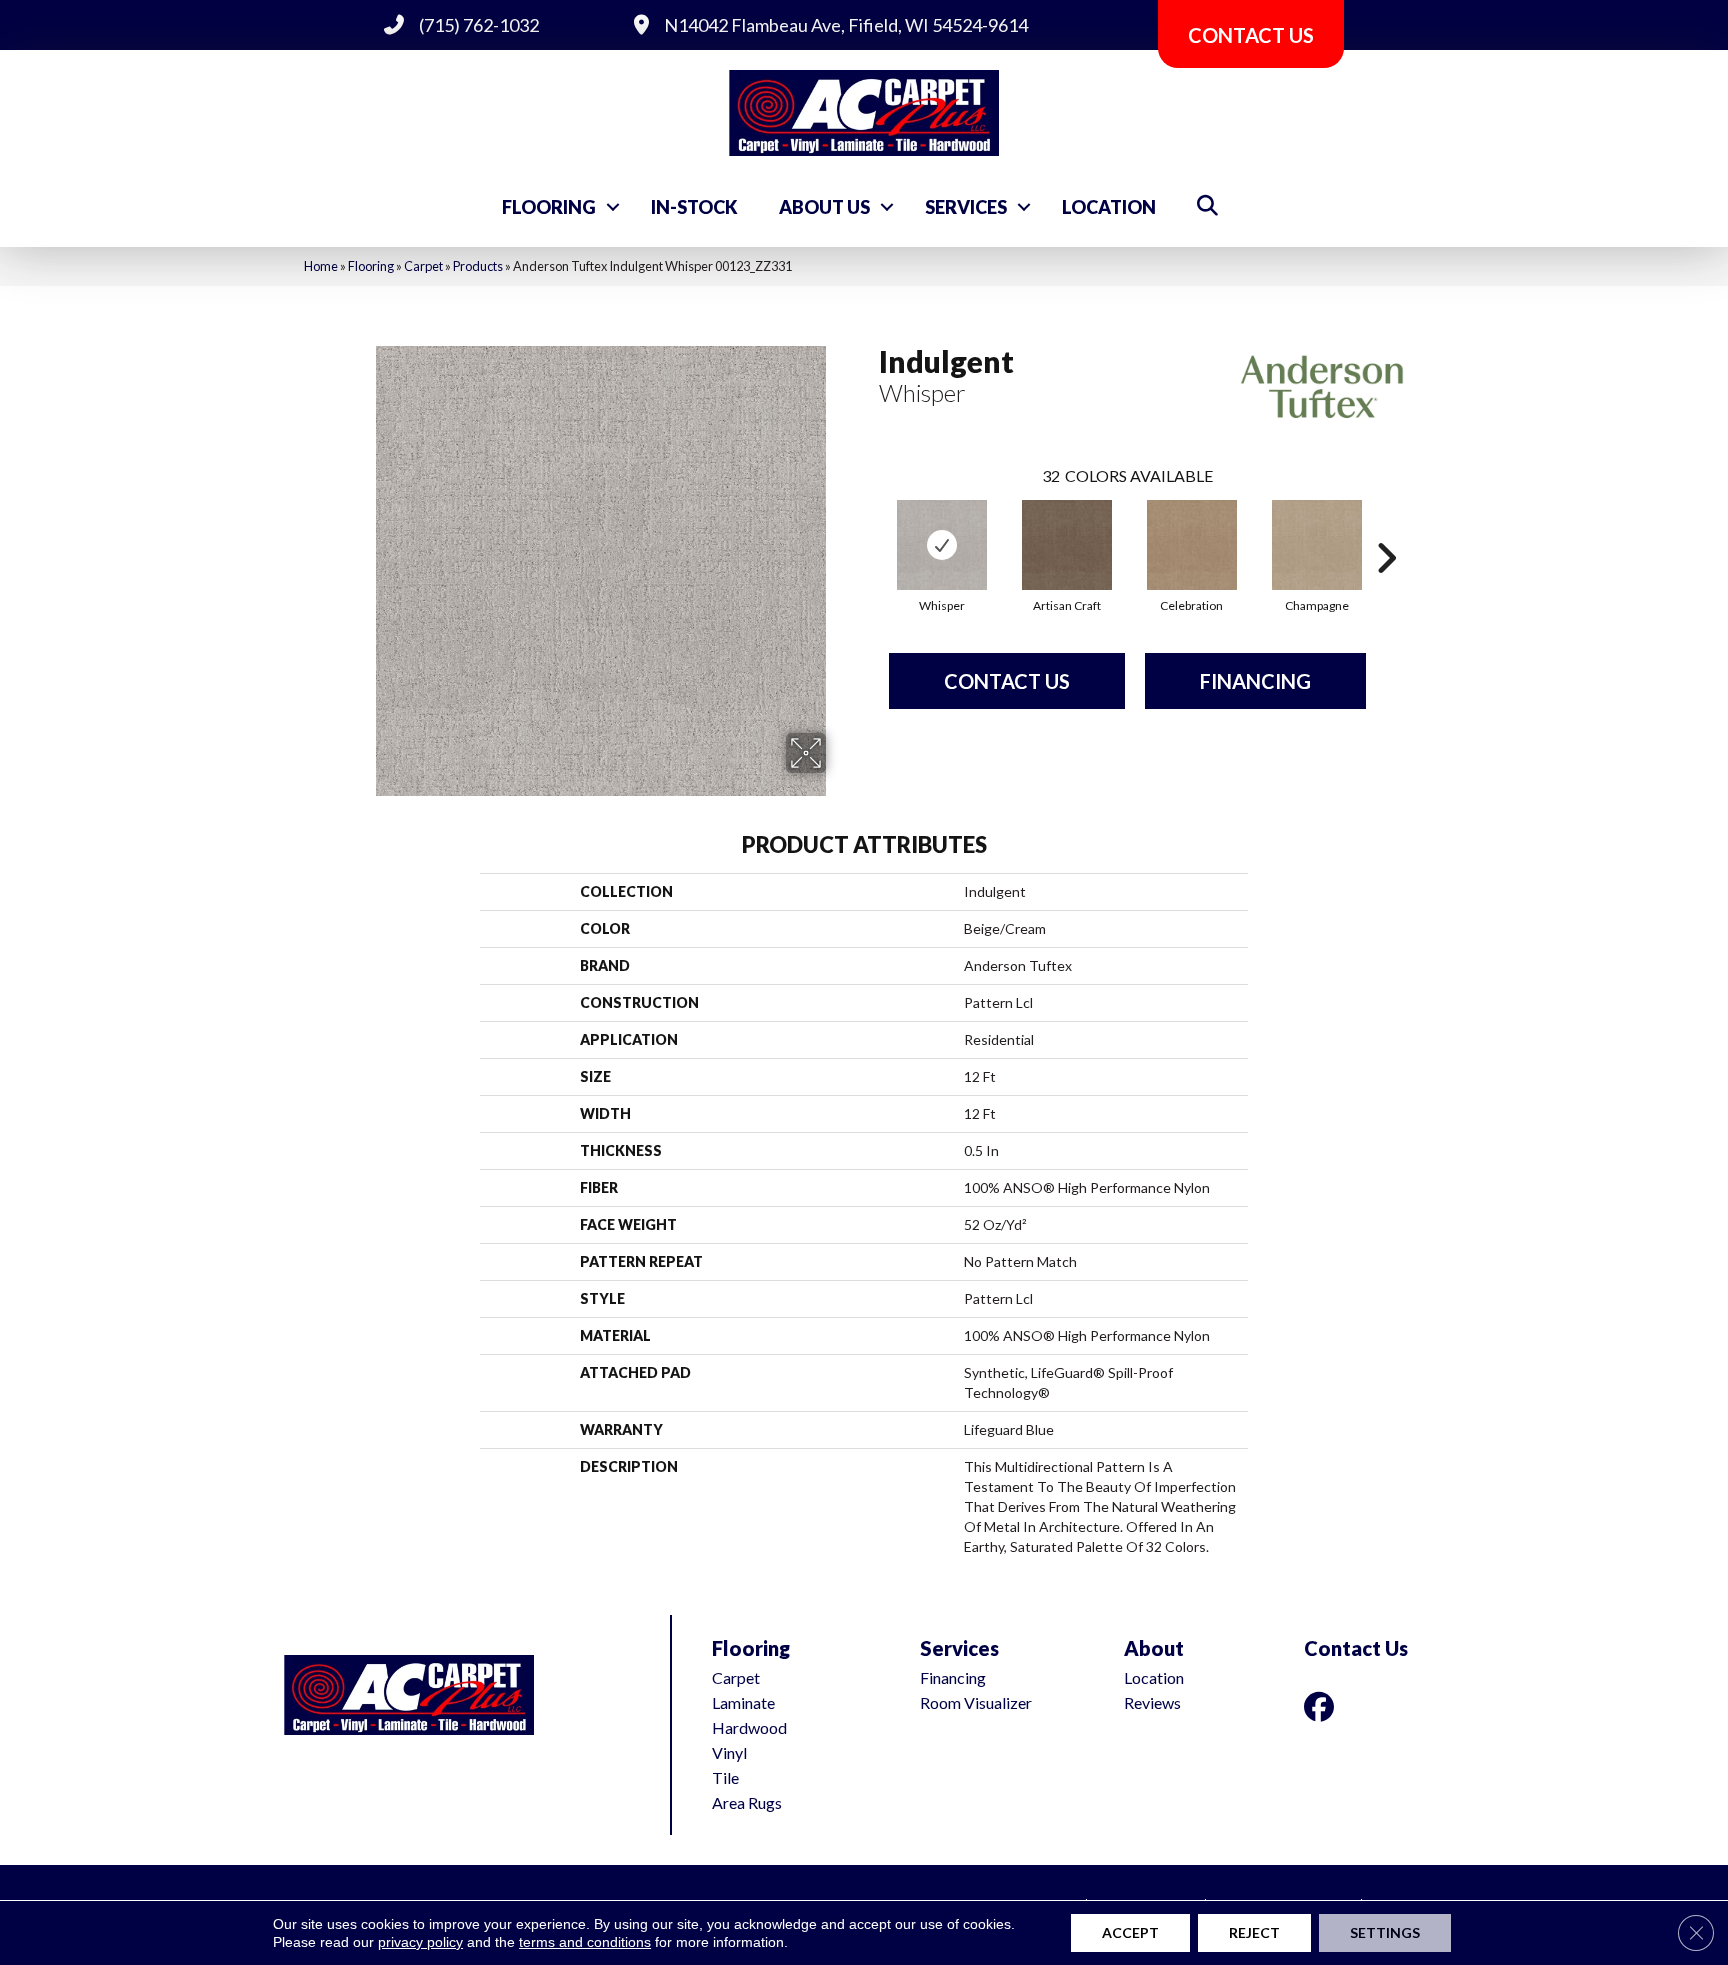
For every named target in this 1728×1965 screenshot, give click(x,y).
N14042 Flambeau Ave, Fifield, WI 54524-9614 (846, 25)
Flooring (549, 207)
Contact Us (1007, 681)
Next (1386, 528)
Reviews (1152, 1702)
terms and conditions (585, 1942)
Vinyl (729, 1752)
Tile (725, 1777)
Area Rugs (747, 1802)
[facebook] (1323, 1706)
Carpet (423, 266)
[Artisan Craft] (1067, 545)
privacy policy (420, 1942)
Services (966, 207)
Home (321, 266)
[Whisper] (942, 545)
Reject (1254, 1932)
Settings (1385, 1932)
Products (478, 266)
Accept (1130, 1932)
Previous (869, 528)
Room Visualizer (976, 1702)
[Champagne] (1317, 545)
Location (1109, 207)
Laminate (743, 1702)
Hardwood (749, 1727)
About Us (824, 207)
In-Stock (694, 207)
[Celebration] (1192, 545)
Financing (1255, 681)
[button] (613, 207)
